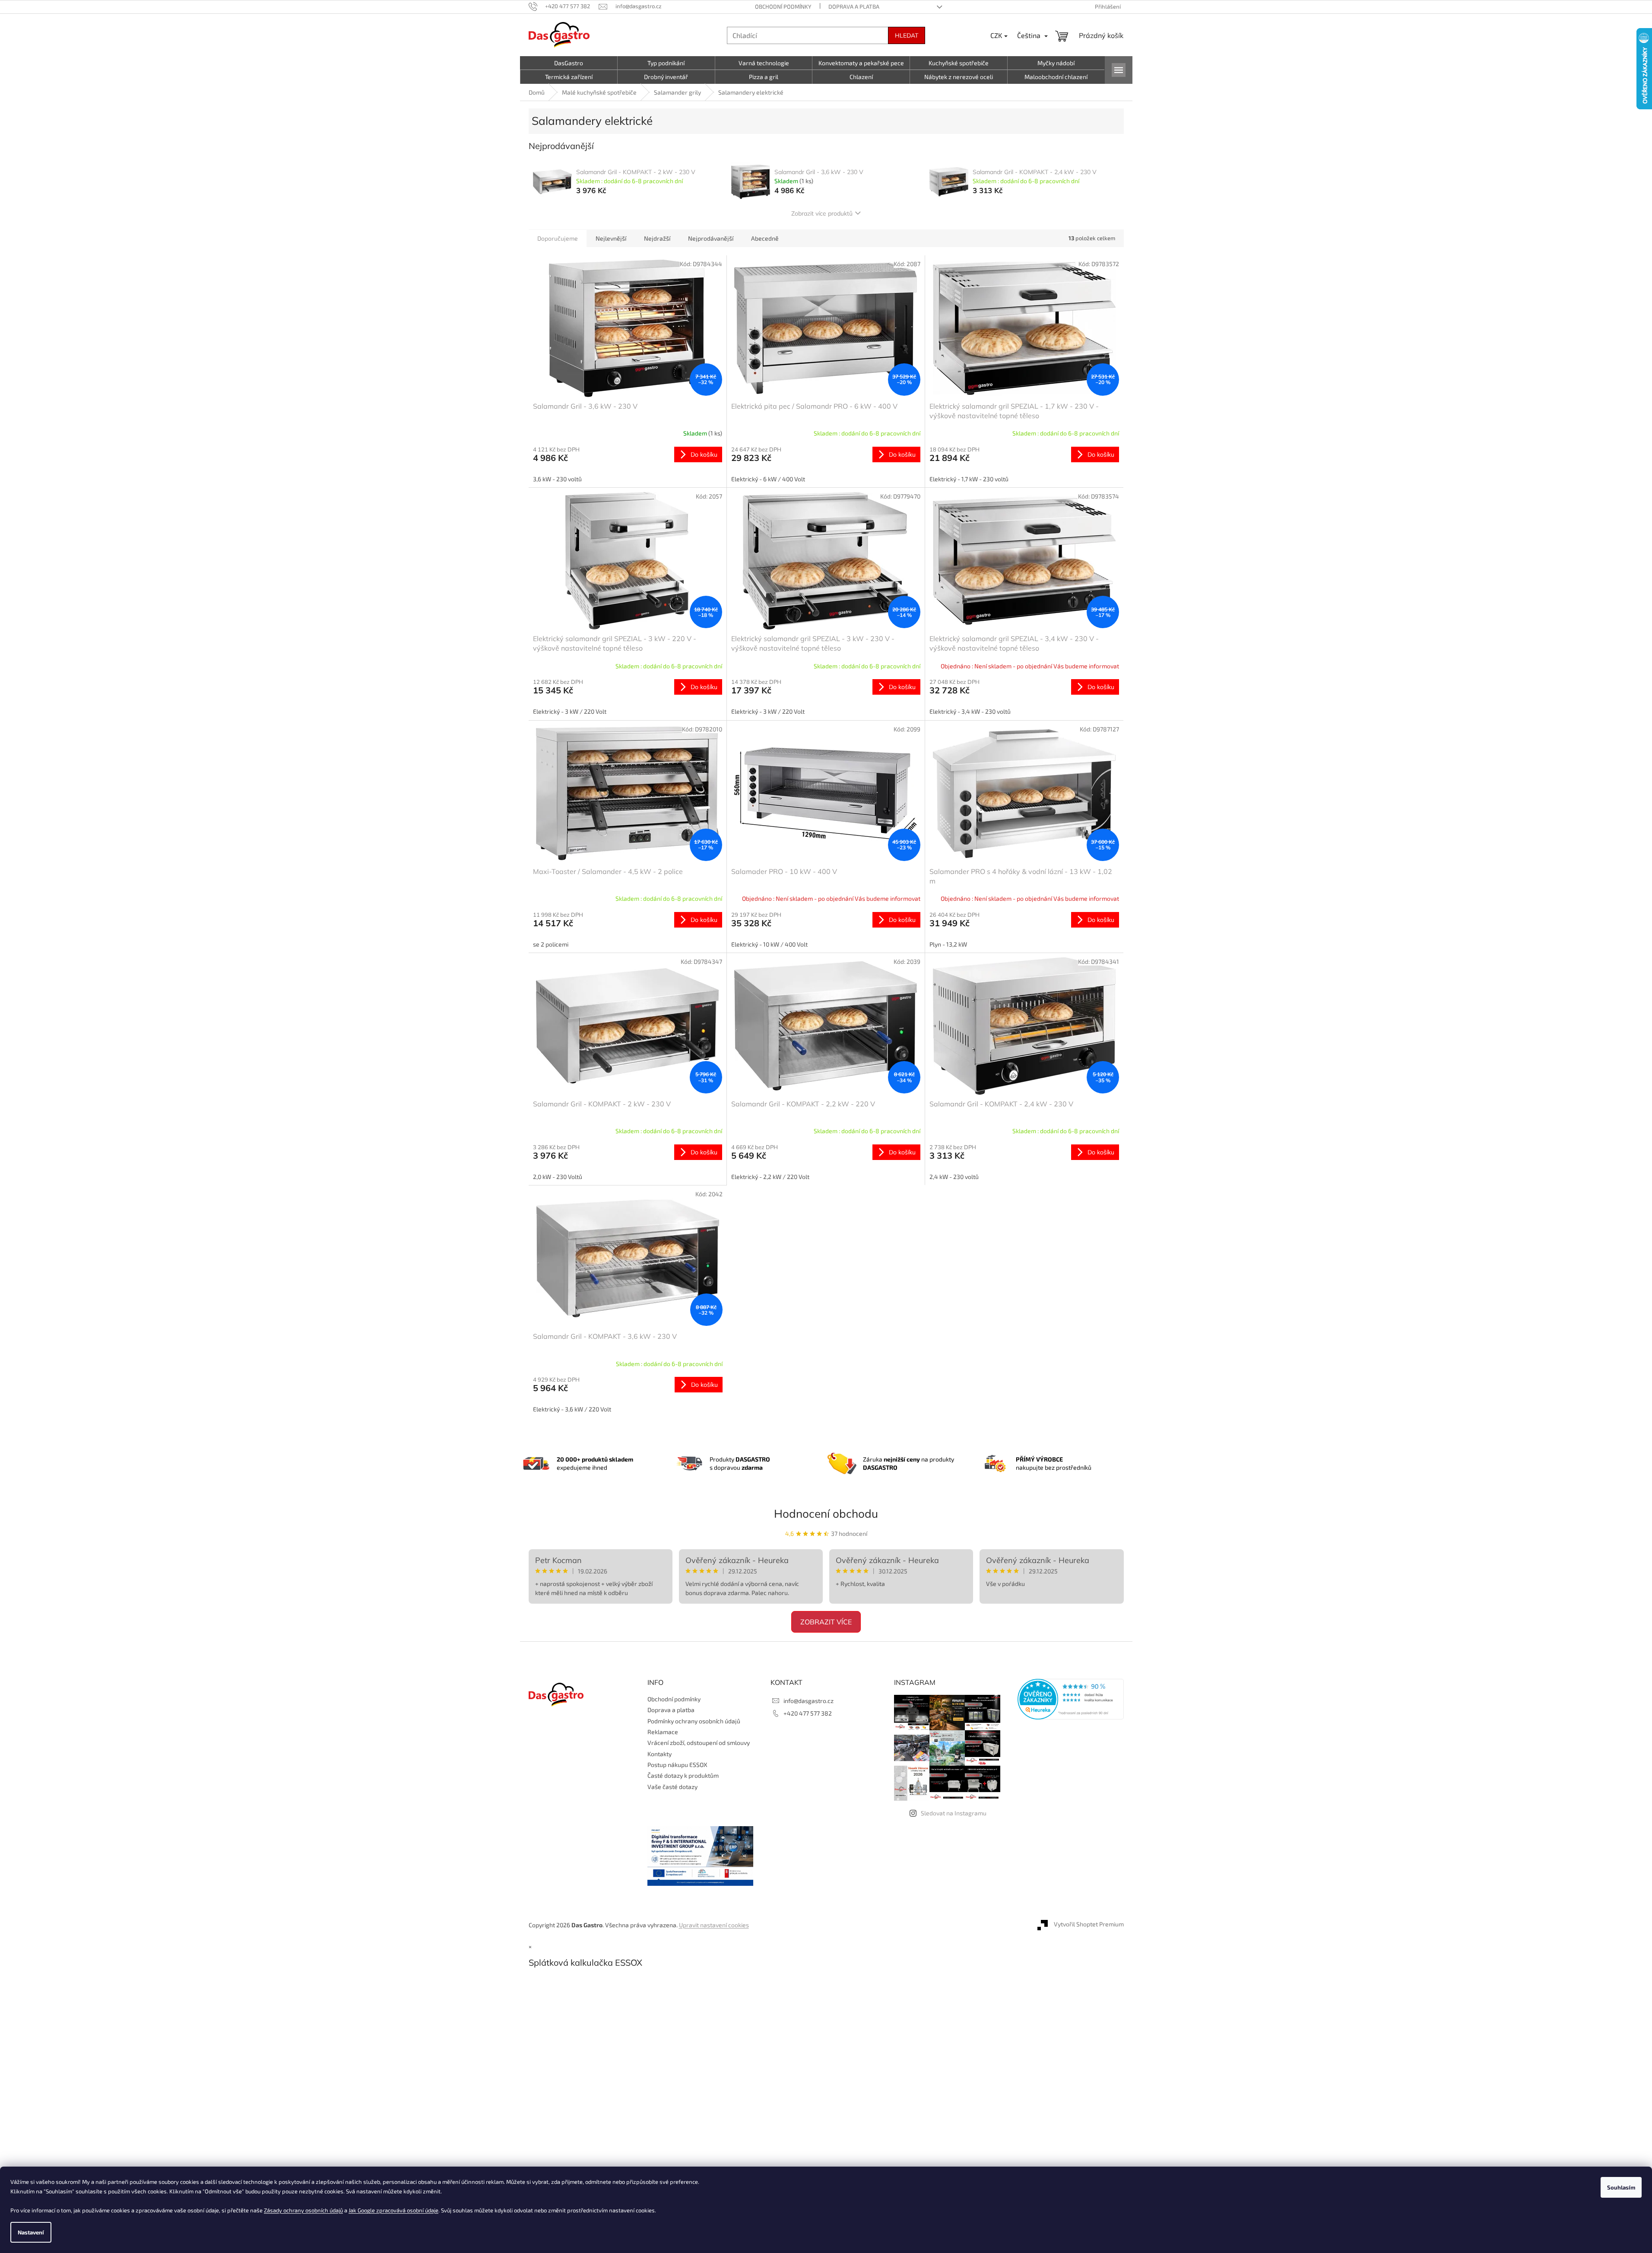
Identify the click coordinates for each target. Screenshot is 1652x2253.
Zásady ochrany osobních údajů (303, 2210)
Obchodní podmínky (783, 6)
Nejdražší (657, 238)
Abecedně (765, 238)
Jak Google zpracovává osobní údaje (393, 2210)
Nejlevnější (611, 238)
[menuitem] (569, 63)
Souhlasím (1621, 2187)
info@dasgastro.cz (809, 1701)
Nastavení (31, 2232)
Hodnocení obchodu (826, 1514)
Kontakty (660, 1754)
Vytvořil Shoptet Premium (1089, 1924)
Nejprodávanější (711, 238)
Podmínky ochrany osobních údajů (694, 1721)
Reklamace (663, 1732)
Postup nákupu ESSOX (677, 1765)
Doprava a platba (854, 6)
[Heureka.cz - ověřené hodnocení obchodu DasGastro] (1071, 1699)
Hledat (907, 35)
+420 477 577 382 (808, 1713)
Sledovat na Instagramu (954, 1813)
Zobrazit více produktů (822, 213)
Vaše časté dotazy (672, 1787)
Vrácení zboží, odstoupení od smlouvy (699, 1743)
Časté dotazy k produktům (683, 1775)
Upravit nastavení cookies (714, 1925)
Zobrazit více (826, 1622)
